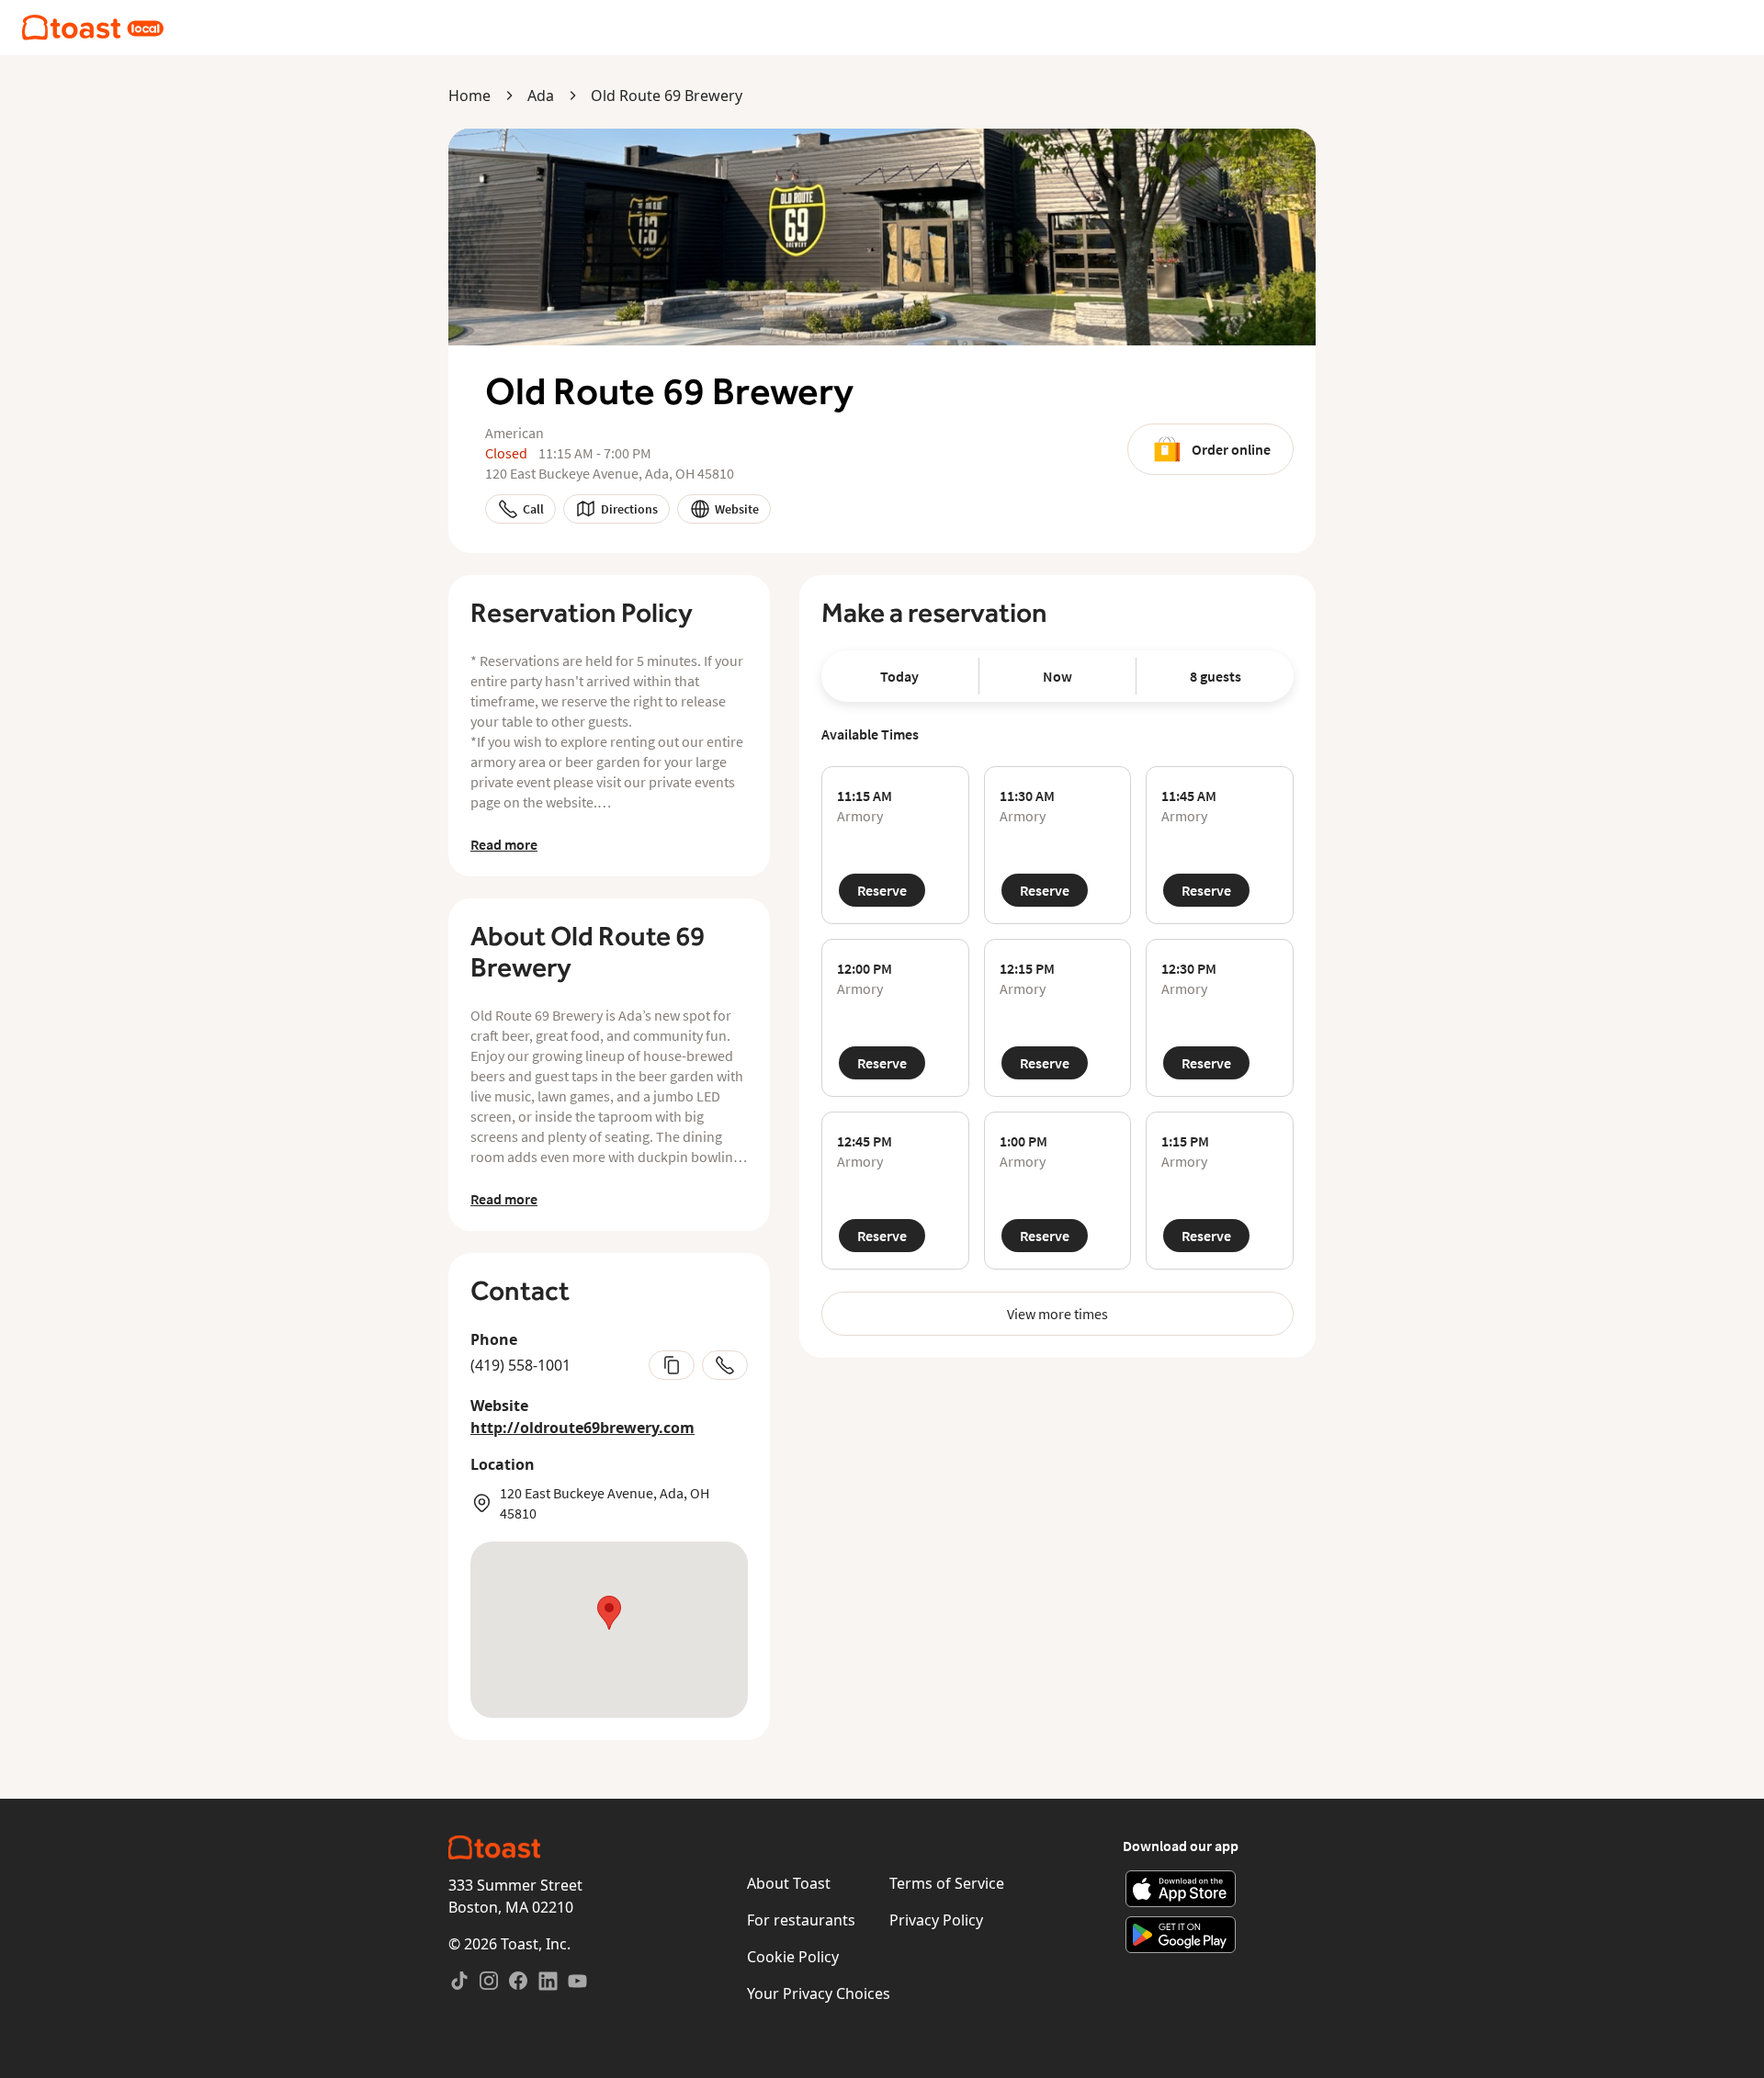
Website (737, 509)
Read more (504, 844)
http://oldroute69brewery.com (582, 1428)
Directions (629, 509)
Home (469, 96)
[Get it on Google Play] (1181, 1935)
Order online (1231, 449)
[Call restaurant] (725, 1365)
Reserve (882, 890)
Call (533, 509)
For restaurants (801, 1920)
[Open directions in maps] (609, 1630)
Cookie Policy (793, 1957)
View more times (1057, 1314)
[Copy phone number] (672, 1365)
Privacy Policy (936, 1920)
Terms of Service (947, 1883)
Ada (541, 96)
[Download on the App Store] (1181, 1889)
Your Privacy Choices (819, 1993)
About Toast (789, 1883)
